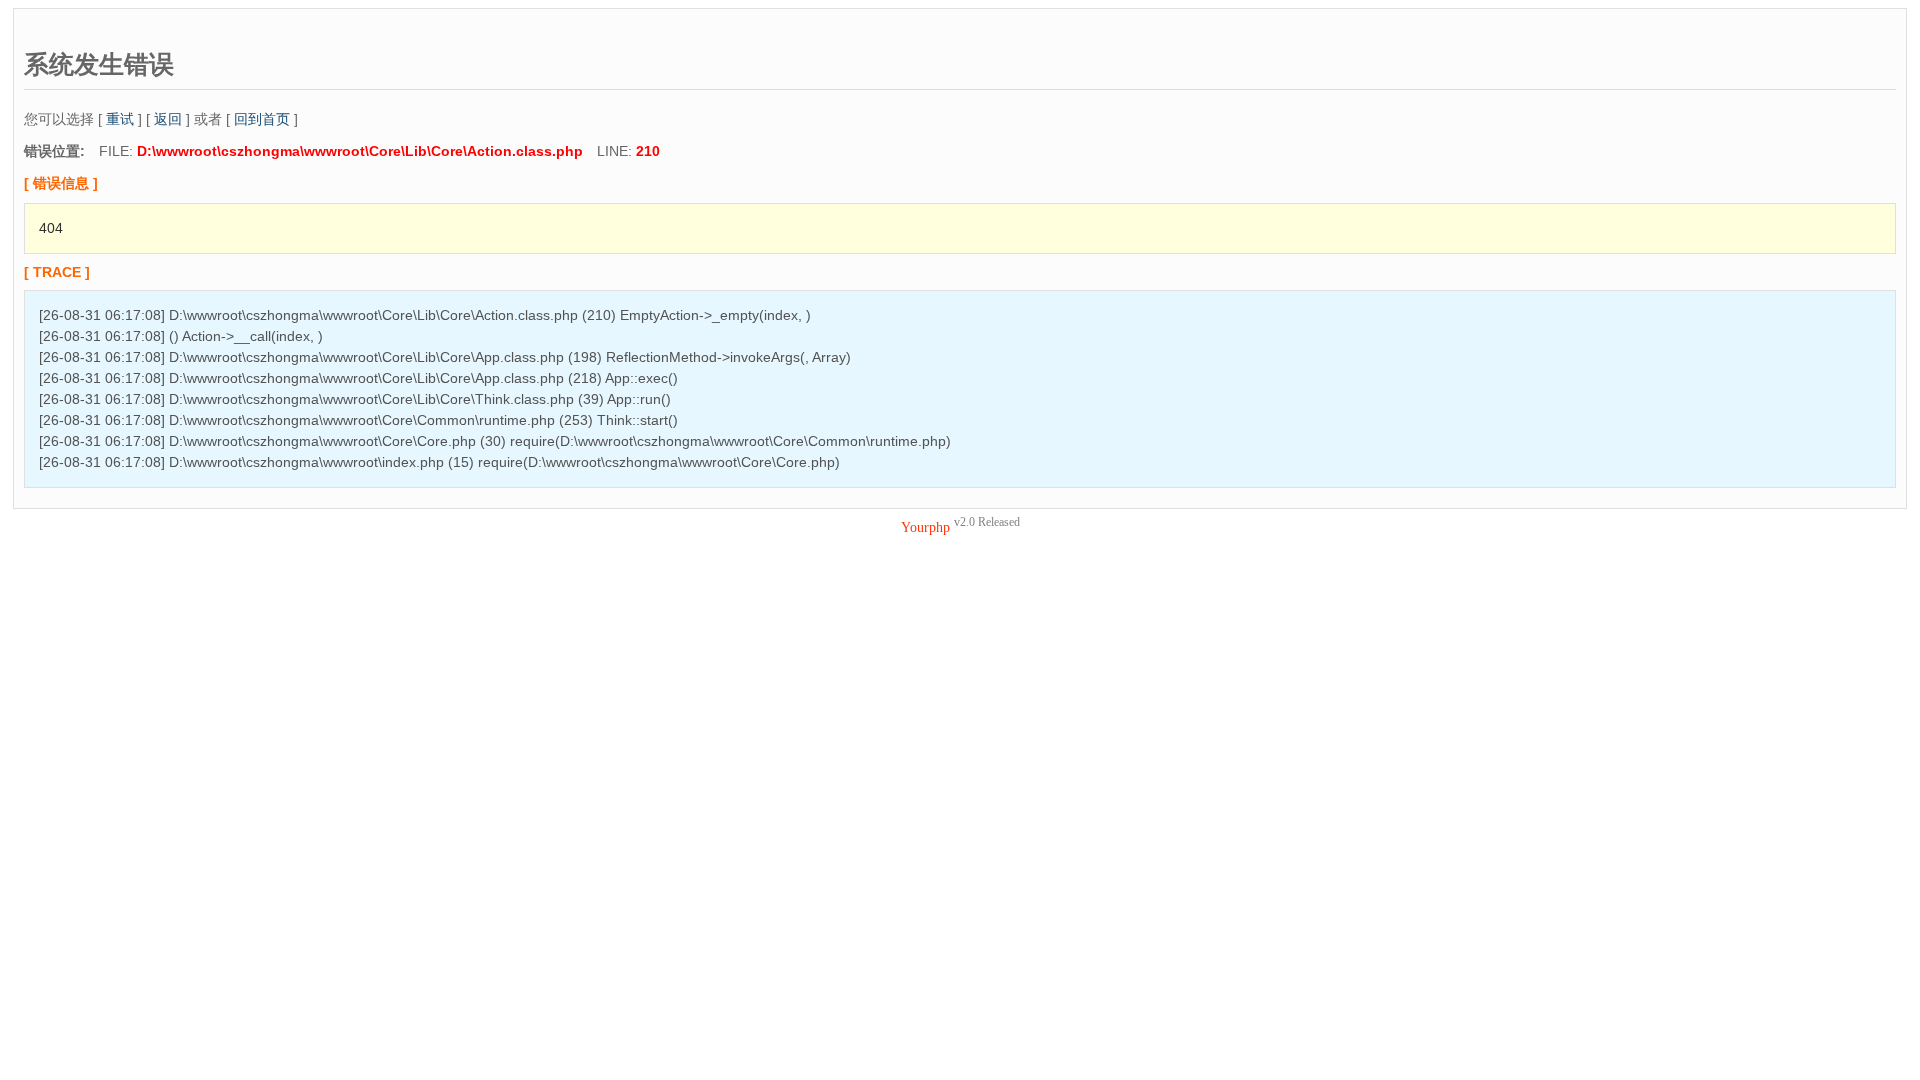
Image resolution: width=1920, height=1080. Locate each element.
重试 (120, 119)
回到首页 (262, 119)
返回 (168, 119)
